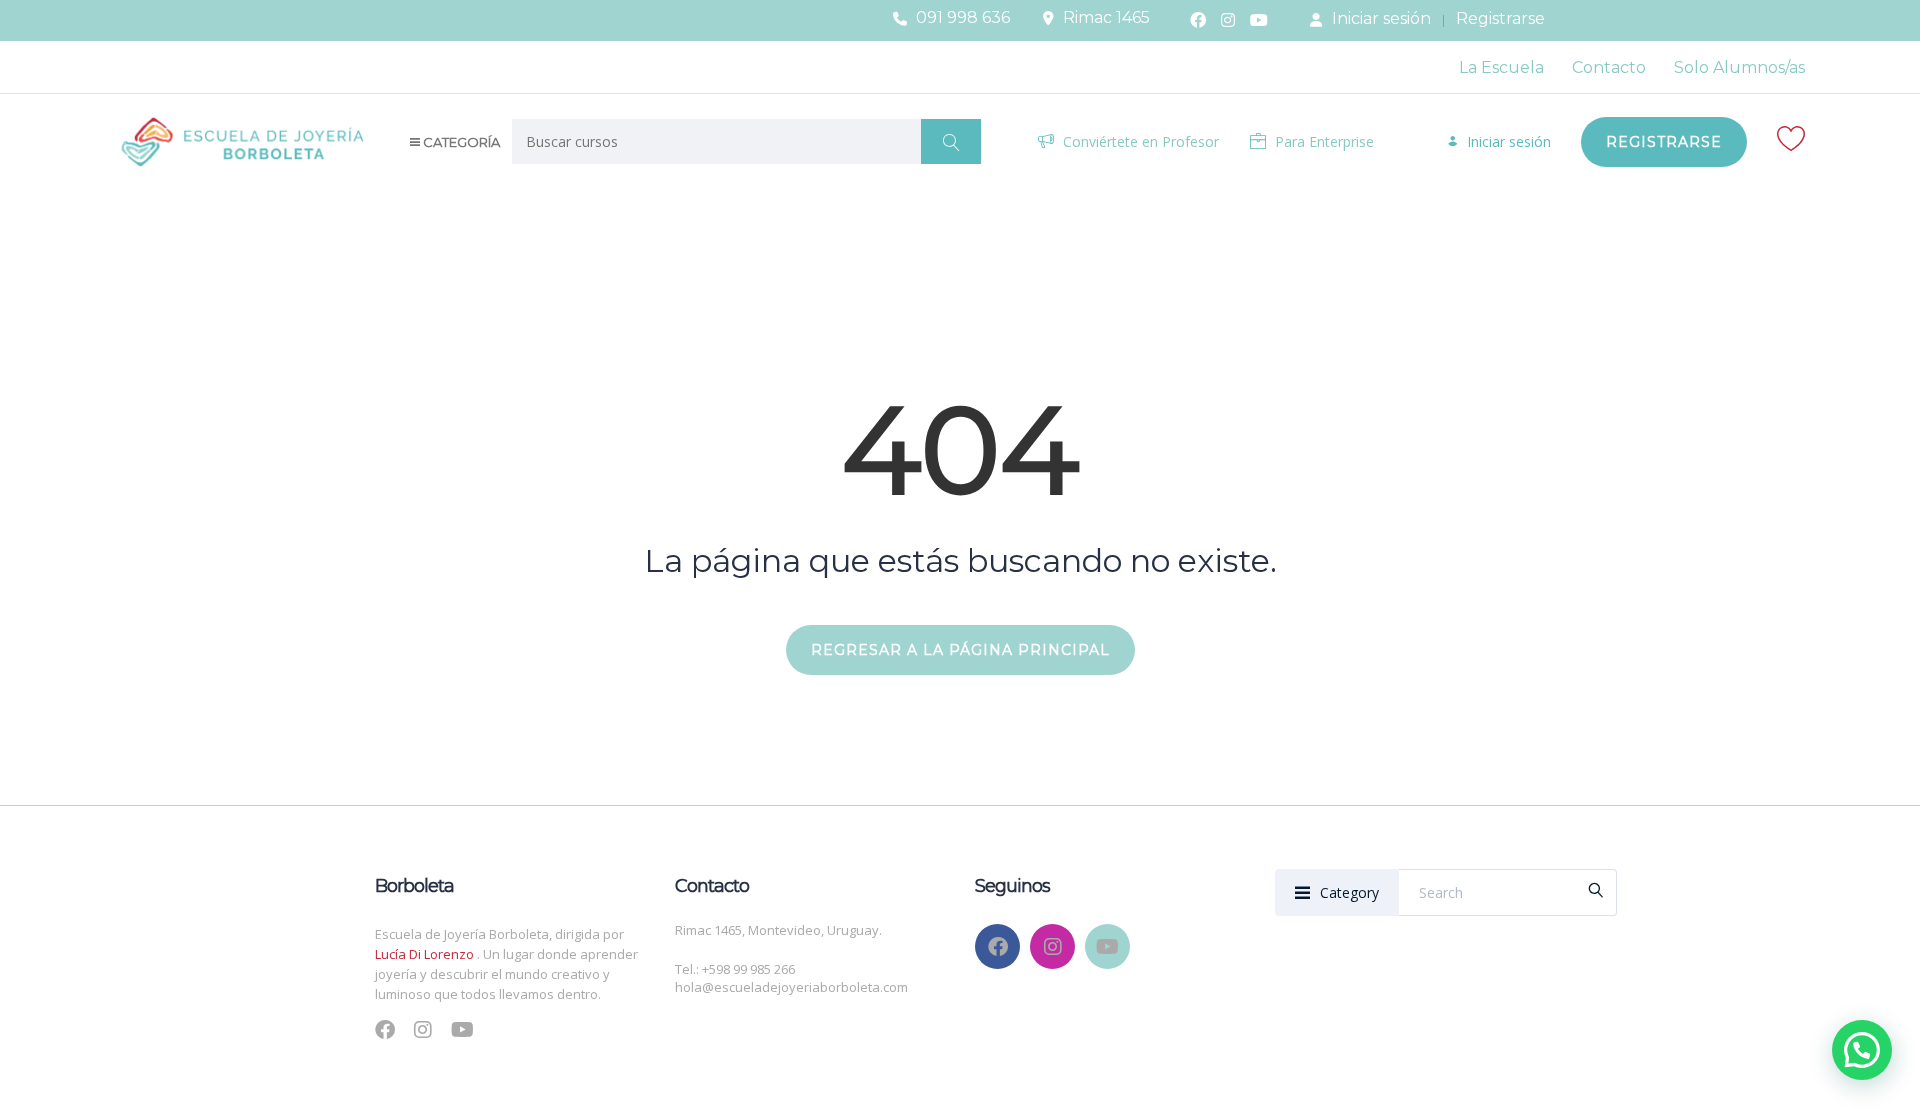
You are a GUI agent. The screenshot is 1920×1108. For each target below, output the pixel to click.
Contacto (1609, 67)
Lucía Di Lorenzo (426, 954)
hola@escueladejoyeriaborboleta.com (791, 987)
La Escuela (1501, 67)
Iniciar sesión (1381, 19)
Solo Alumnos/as (1739, 67)
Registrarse (1500, 19)
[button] (1862, 1050)
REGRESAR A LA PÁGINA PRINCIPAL (960, 650)
